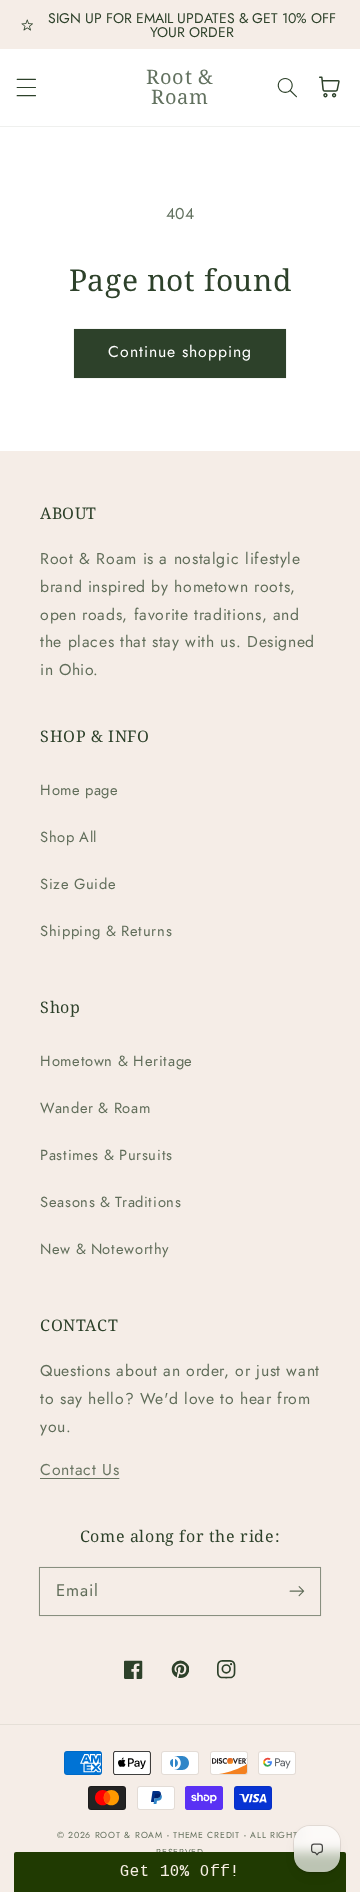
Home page (79, 790)
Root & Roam (129, 1835)
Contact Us (79, 1469)
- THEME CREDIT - (209, 1835)
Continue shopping (180, 351)
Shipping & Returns (106, 931)
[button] (26, 87)
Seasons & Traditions (111, 1202)
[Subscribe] (297, 1591)
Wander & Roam (95, 1108)
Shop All (68, 837)
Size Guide (78, 884)
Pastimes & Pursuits (106, 1155)
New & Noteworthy (104, 1249)
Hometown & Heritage (116, 1061)
